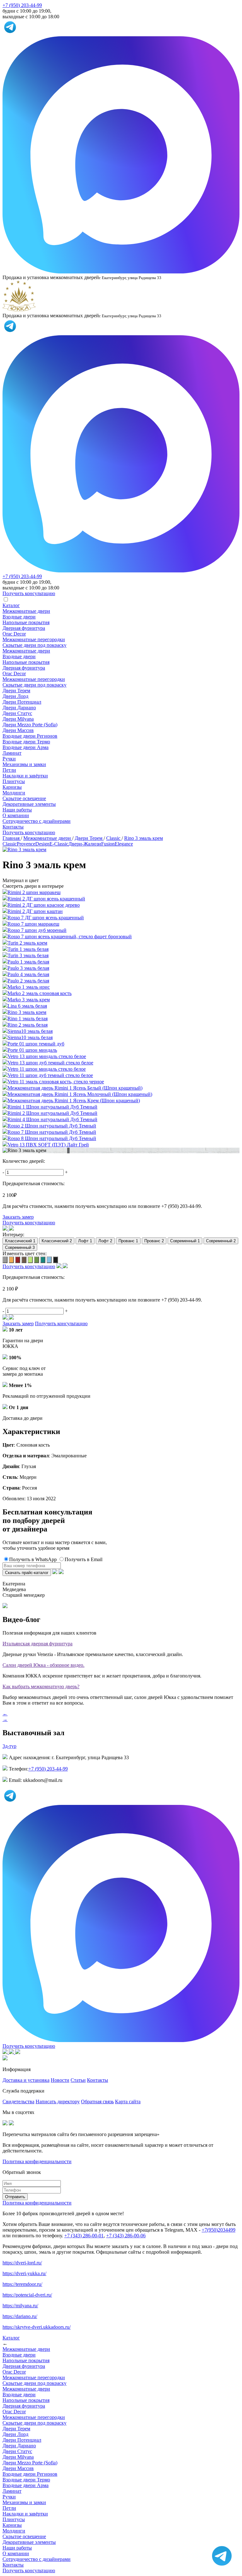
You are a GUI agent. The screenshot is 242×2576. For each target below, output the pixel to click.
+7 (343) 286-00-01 (84, 2236)
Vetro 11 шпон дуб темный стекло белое (50, 1075)
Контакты (13, 827)
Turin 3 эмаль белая (28, 955)
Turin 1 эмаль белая (28, 949)
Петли (9, 770)
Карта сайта (128, 2102)
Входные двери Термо (26, 742)
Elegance (124, 844)
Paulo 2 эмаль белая (28, 981)
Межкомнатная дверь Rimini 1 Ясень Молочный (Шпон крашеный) (80, 1094)
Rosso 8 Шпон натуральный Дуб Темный (52, 1138)
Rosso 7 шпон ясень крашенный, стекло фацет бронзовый (70, 937)
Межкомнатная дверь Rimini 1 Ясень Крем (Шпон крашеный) (74, 1101)
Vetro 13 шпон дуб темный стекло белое (50, 1063)
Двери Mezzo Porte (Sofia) (30, 725)
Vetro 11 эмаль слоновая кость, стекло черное (56, 1082)
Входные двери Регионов (30, 736)
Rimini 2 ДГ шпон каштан (35, 911)
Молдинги (14, 793)
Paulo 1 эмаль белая (28, 962)
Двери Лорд (15, 696)
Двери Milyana (18, 719)
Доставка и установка (26, 2080)
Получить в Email (84, 1559)
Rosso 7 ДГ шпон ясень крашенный (46, 918)
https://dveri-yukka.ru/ (24, 2273)
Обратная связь (97, 2102)
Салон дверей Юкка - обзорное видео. (43, 1665)
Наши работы (17, 810)
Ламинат (12, 753)
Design (42, 844)
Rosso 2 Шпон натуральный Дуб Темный (52, 1126)
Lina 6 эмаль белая (27, 1006)
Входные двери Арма (26, 747)
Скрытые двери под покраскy (35, 645)
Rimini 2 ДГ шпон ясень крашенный (46, 899)
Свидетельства (18, 2102)
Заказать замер (18, 1217)
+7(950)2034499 (219, 2230)
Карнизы (12, 787)
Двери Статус (17, 713)
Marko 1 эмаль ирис (29, 987)
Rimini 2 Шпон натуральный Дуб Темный (52, 1113)
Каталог (11, 605)
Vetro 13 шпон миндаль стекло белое (47, 1056)
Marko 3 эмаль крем (29, 1000)
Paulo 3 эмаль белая (28, 968)
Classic (10, 844)
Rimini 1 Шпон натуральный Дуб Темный (52, 1107)
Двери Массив (18, 730)
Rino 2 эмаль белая (28, 1025)
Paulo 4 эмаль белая (28, 974)
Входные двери (19, 617)
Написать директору (58, 2102)
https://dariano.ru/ (20, 2316)
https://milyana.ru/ (20, 2306)
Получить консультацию (29, 832)
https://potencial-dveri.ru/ (27, 2295)
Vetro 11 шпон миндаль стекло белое (47, 1069)
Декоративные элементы (29, 804)
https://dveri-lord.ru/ (22, 2263)
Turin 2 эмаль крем (27, 943)
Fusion (108, 844)
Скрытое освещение (24, 798)
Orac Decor (14, 634)
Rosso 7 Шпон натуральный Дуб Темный (52, 1132)
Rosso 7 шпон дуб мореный (37, 930)
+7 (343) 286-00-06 (126, 2236)
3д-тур (9, 1746)
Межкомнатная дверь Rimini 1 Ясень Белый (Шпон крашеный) (75, 1088)
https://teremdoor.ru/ (22, 2284)
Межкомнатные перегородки (34, 639)
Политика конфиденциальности (37, 2161)
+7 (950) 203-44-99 (22, 5)
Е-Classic (59, 844)
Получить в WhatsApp (33, 1559)
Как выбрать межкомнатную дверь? (41, 1686)
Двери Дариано (19, 708)
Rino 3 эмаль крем (27, 1012)
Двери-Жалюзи (85, 844)
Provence (26, 844)
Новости (60, 2080)
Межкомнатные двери (26, 611)
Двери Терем (16, 691)
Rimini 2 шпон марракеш (34, 892)
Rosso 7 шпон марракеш (33, 924)
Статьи (78, 2080)
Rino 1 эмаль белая (28, 1019)
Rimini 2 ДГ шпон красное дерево (44, 905)
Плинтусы (14, 781)
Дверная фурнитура (24, 628)
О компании (16, 815)
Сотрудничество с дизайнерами (37, 821)
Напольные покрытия (26, 622)
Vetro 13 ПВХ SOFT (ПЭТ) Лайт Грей (48, 1145)
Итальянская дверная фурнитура (37, 1644)
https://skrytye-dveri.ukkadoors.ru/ (37, 2327)
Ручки (9, 759)
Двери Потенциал (22, 702)
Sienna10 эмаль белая (30, 1031)
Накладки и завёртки (25, 776)
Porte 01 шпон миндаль (32, 1050)
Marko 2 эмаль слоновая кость (40, 993)
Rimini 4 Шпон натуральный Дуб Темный (52, 1119)
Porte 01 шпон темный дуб (36, 1044)
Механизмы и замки (24, 764)
